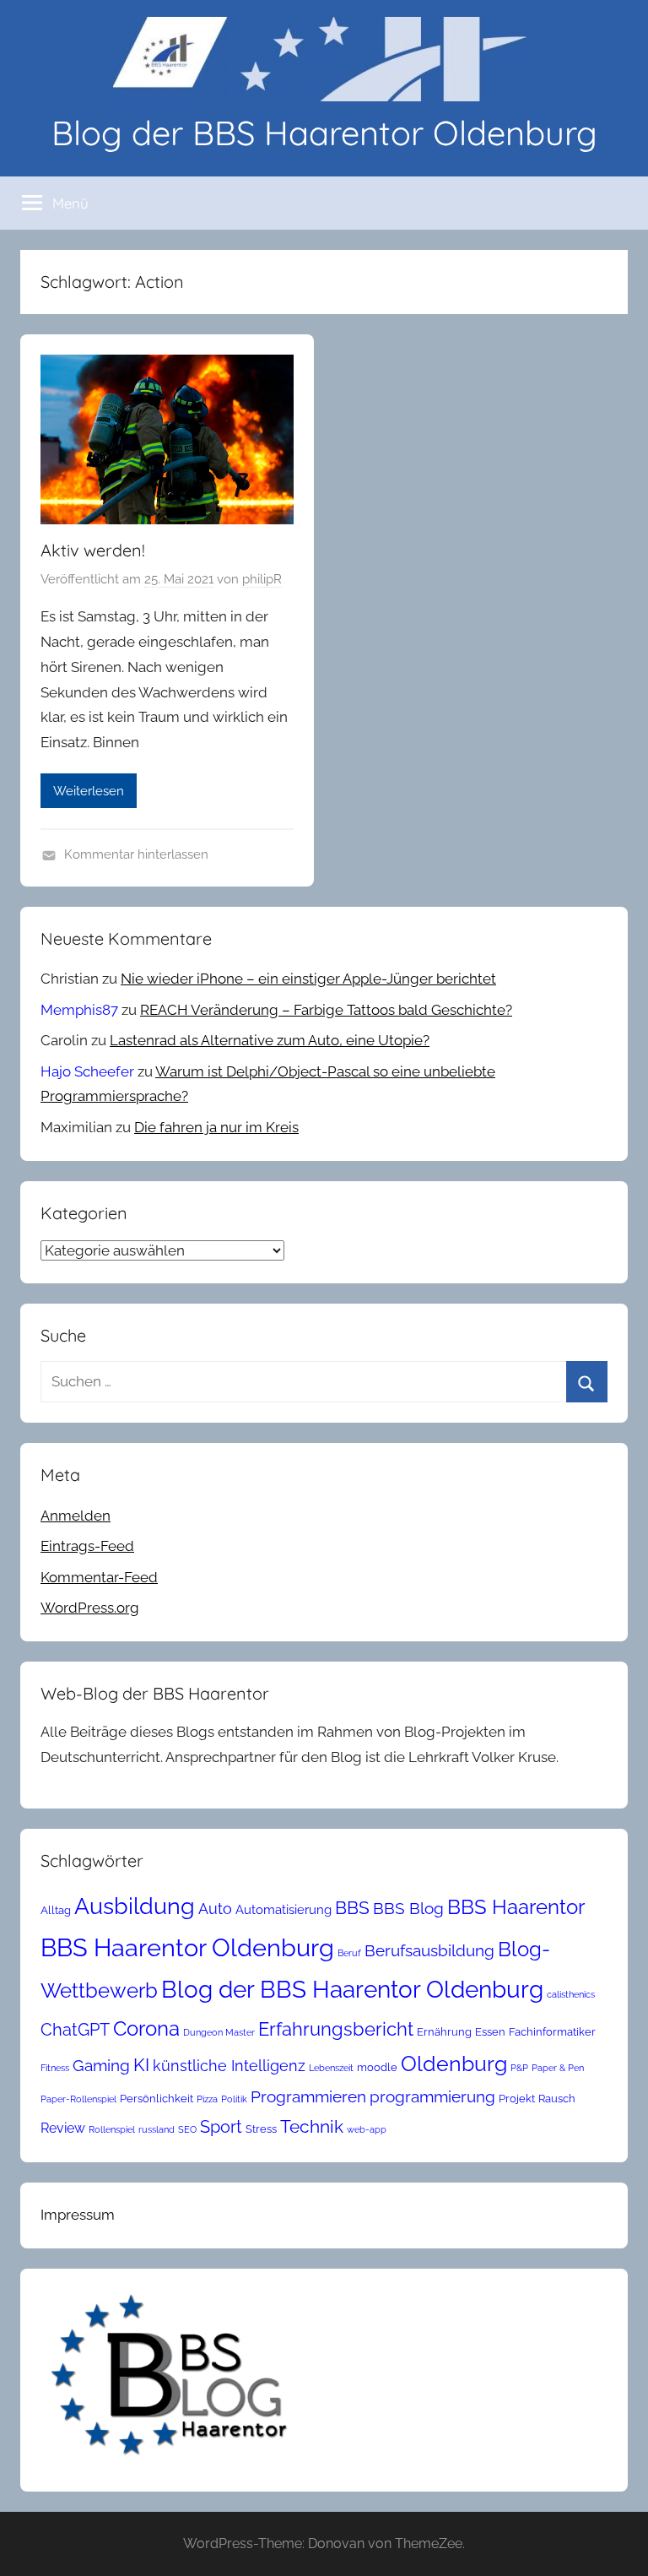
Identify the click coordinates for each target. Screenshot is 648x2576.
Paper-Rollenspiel (78, 2099)
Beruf (349, 1953)
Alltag (56, 1910)
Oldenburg (454, 2064)
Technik (312, 2126)
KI (141, 2065)
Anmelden (76, 1516)
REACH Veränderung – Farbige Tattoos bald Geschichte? (326, 1010)
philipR (262, 579)
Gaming (101, 2065)
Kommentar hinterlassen (136, 854)
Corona (146, 2028)
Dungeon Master (219, 2032)
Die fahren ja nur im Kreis (216, 1127)
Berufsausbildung (429, 1950)
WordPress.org (90, 1608)
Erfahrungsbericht (336, 2029)
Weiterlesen (89, 791)
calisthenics (571, 1994)
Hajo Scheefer (87, 1071)
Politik (234, 2099)
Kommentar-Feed (99, 1577)
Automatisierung (283, 1909)
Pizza (207, 2099)
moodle (377, 2067)
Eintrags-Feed (87, 1546)
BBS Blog (408, 1908)
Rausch (557, 2099)
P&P (519, 2068)
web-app (367, 2129)
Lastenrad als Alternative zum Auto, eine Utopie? (270, 1040)
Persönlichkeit (157, 2099)
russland (157, 2129)
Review (63, 2128)
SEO (187, 2129)
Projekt (517, 2099)
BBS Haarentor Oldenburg (187, 1947)
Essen (490, 2032)
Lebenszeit (331, 2068)
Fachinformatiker (552, 2032)
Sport (221, 2127)
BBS (352, 1908)
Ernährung (444, 2032)
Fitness (55, 2068)
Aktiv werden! (93, 550)
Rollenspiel (112, 2129)
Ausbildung (135, 1906)
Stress (261, 2129)
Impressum (78, 2215)
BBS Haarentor (516, 1907)
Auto (215, 1909)
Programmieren (308, 2096)
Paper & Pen (558, 2068)
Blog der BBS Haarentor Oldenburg (324, 133)
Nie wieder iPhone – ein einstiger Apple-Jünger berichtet (308, 979)
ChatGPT (75, 2030)
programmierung (432, 2096)
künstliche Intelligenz (229, 2066)
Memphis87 (79, 1010)
